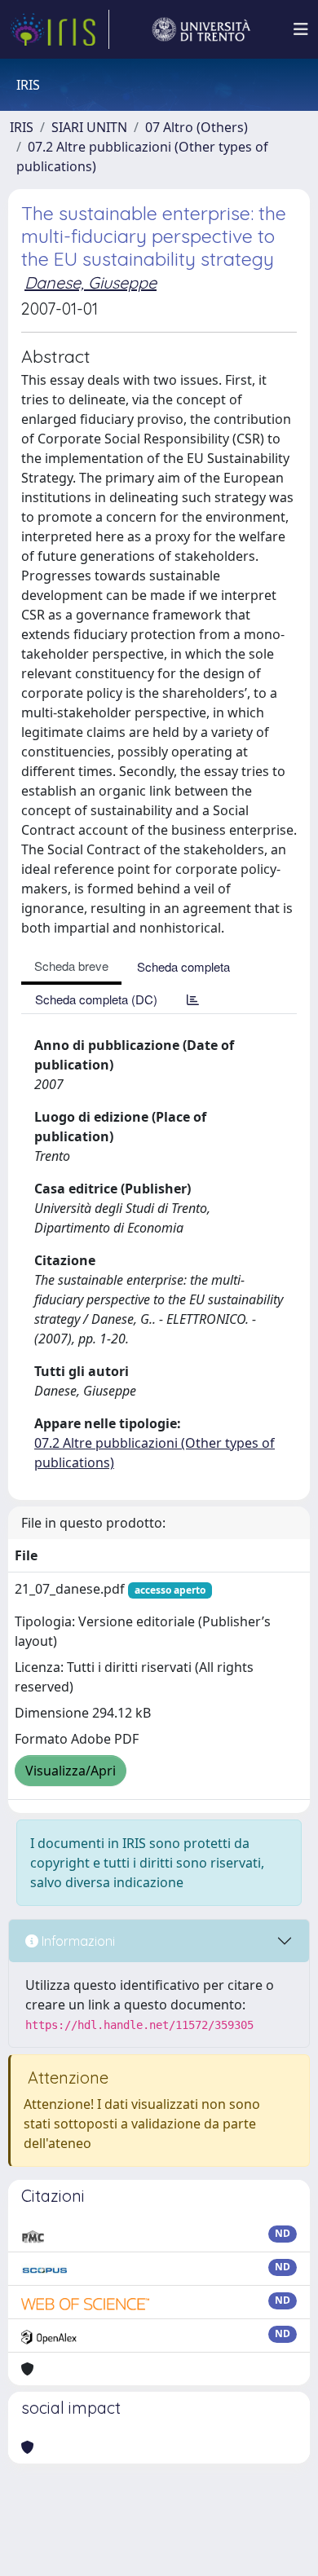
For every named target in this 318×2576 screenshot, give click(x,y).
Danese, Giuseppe (91, 282)
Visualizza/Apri (71, 1771)
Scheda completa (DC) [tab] (96, 999)
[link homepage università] (201, 29)
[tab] (193, 999)
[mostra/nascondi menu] (301, 29)
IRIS (22, 127)
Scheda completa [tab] (183, 966)
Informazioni (77, 1941)
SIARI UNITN (89, 127)
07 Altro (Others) (197, 127)
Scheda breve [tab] (71, 966)
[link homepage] (60, 29)
